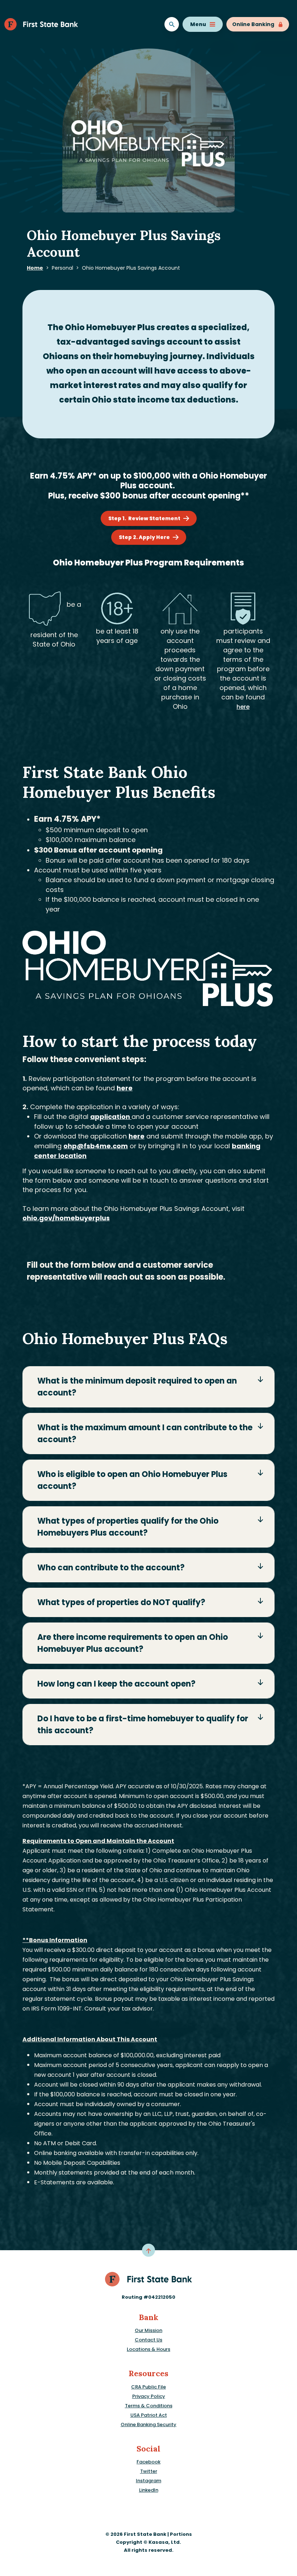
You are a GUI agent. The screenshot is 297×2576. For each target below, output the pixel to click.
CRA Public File (148, 2387)
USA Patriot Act (149, 2415)
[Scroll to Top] (148, 2250)
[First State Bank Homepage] (149, 2279)
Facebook (148, 2462)
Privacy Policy (149, 2396)
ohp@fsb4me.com (96, 1146)
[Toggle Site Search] (172, 24)
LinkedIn (149, 2490)
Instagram (148, 2481)
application (111, 1117)
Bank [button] (148, 2317)
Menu (198, 24)
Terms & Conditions (149, 2406)
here (243, 707)
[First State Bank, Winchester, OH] (41, 24)
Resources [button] (148, 2373)
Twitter (149, 2471)
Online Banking (253, 24)
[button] (148, 1387)
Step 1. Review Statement (141, 518)
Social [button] (148, 2449)
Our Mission (148, 2330)
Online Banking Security (148, 2425)
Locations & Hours (148, 2349)
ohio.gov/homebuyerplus (66, 1218)
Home (35, 268)
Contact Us (148, 2340)
